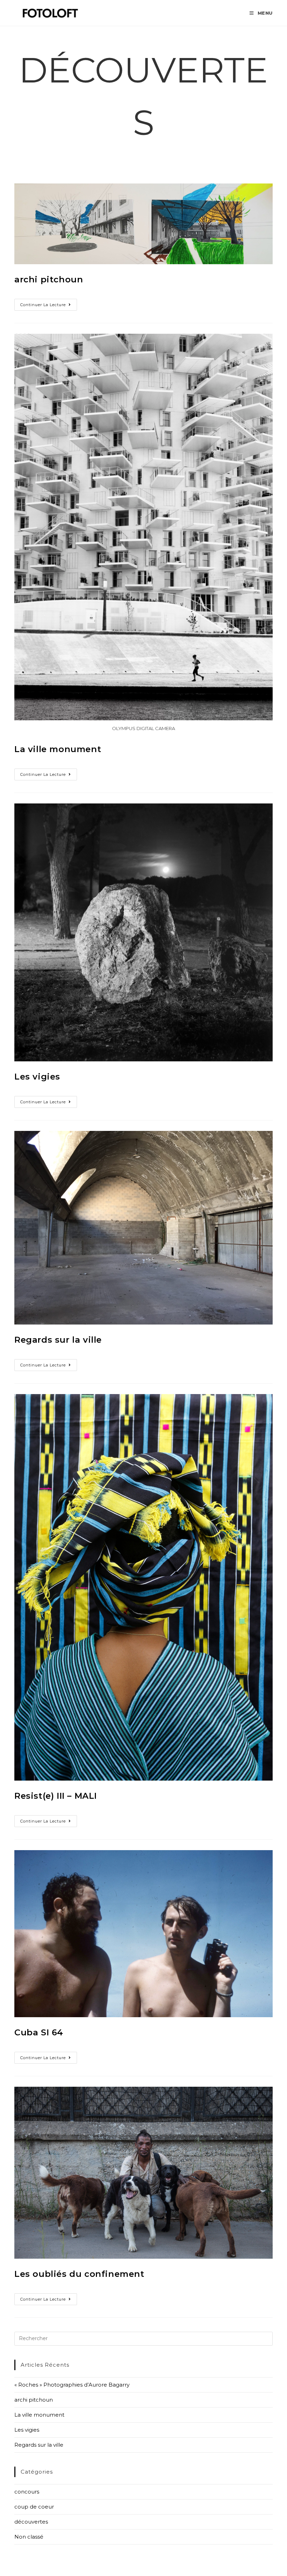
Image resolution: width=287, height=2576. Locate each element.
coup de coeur (34, 2507)
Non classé (29, 2537)
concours (27, 2492)
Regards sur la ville (58, 1340)
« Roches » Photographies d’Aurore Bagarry (72, 2385)
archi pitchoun (49, 279)
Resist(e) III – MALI (56, 1796)
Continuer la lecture (49, 306)
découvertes (31, 2522)
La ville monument (58, 749)
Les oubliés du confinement (79, 2274)
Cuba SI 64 (39, 2032)
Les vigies (37, 1077)
